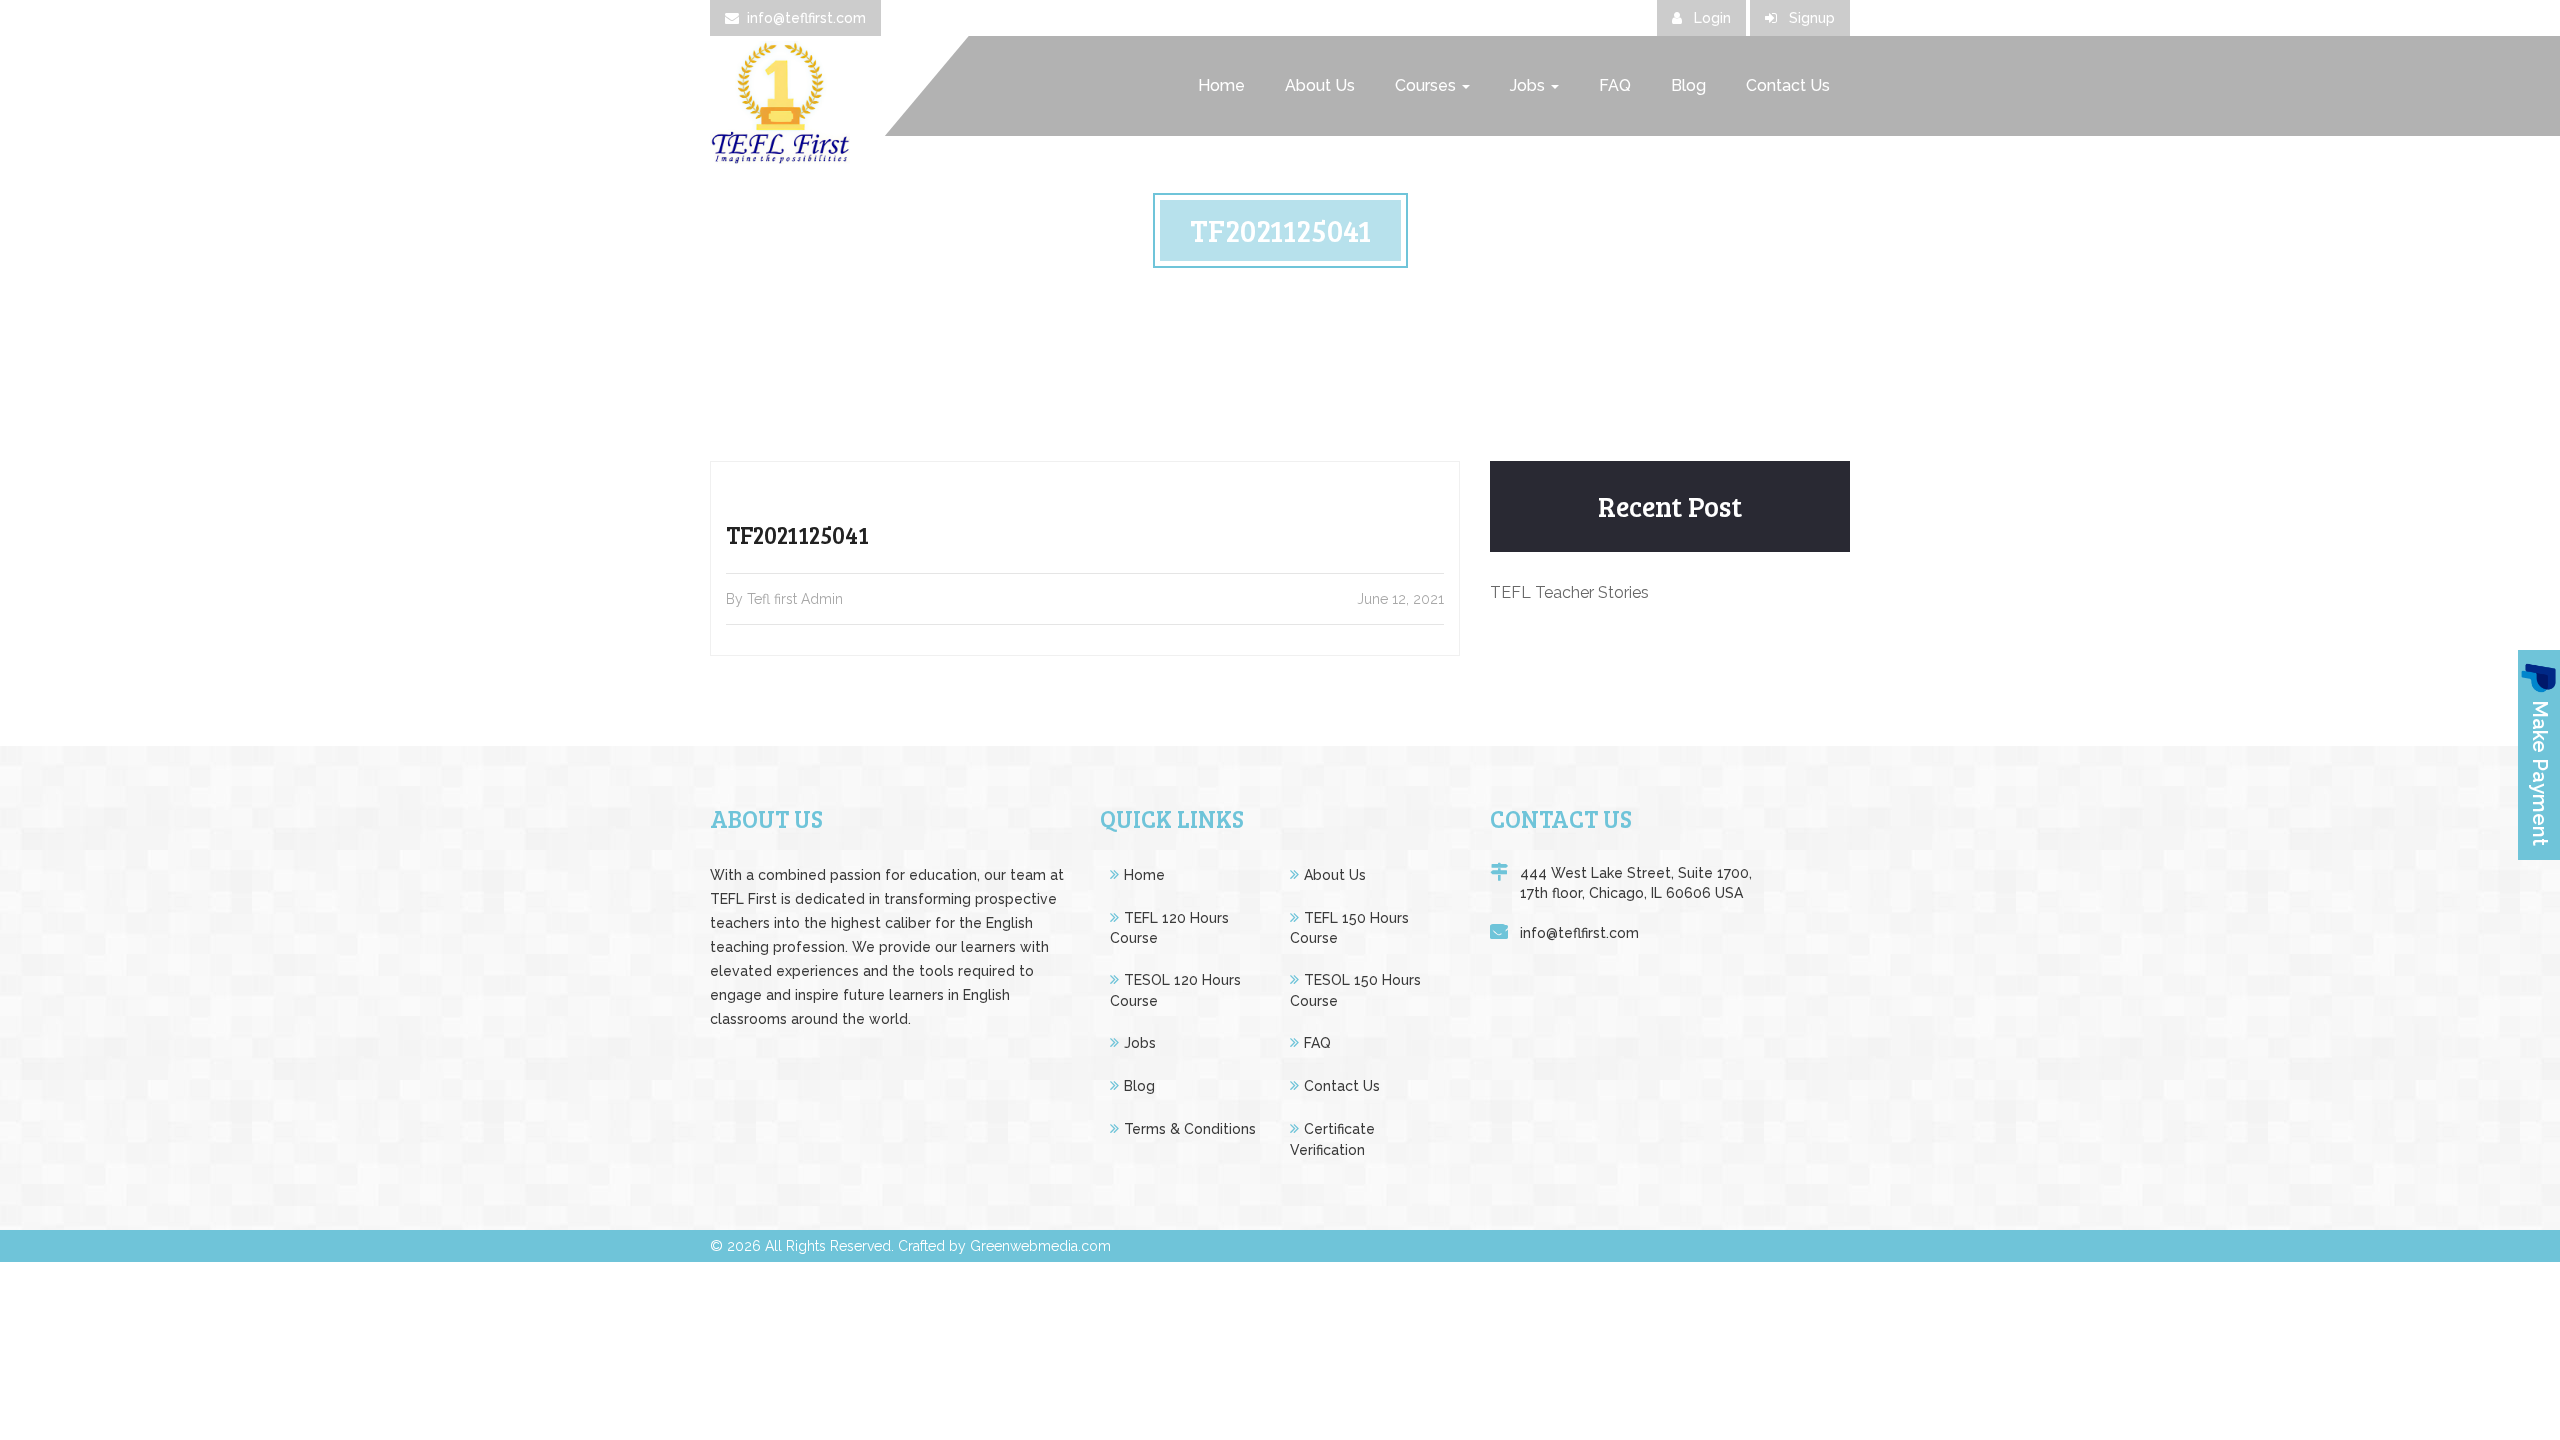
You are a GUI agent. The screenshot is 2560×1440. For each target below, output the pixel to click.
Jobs (1529, 85)
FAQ (1615, 85)
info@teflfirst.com (806, 18)
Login (1710, 18)
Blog (1688, 85)
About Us (1320, 85)
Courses (1427, 85)
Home (1221, 85)
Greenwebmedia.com (1040, 1246)
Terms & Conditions (1190, 1129)
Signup (1810, 18)
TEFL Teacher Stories (1569, 592)
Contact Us (1788, 85)
